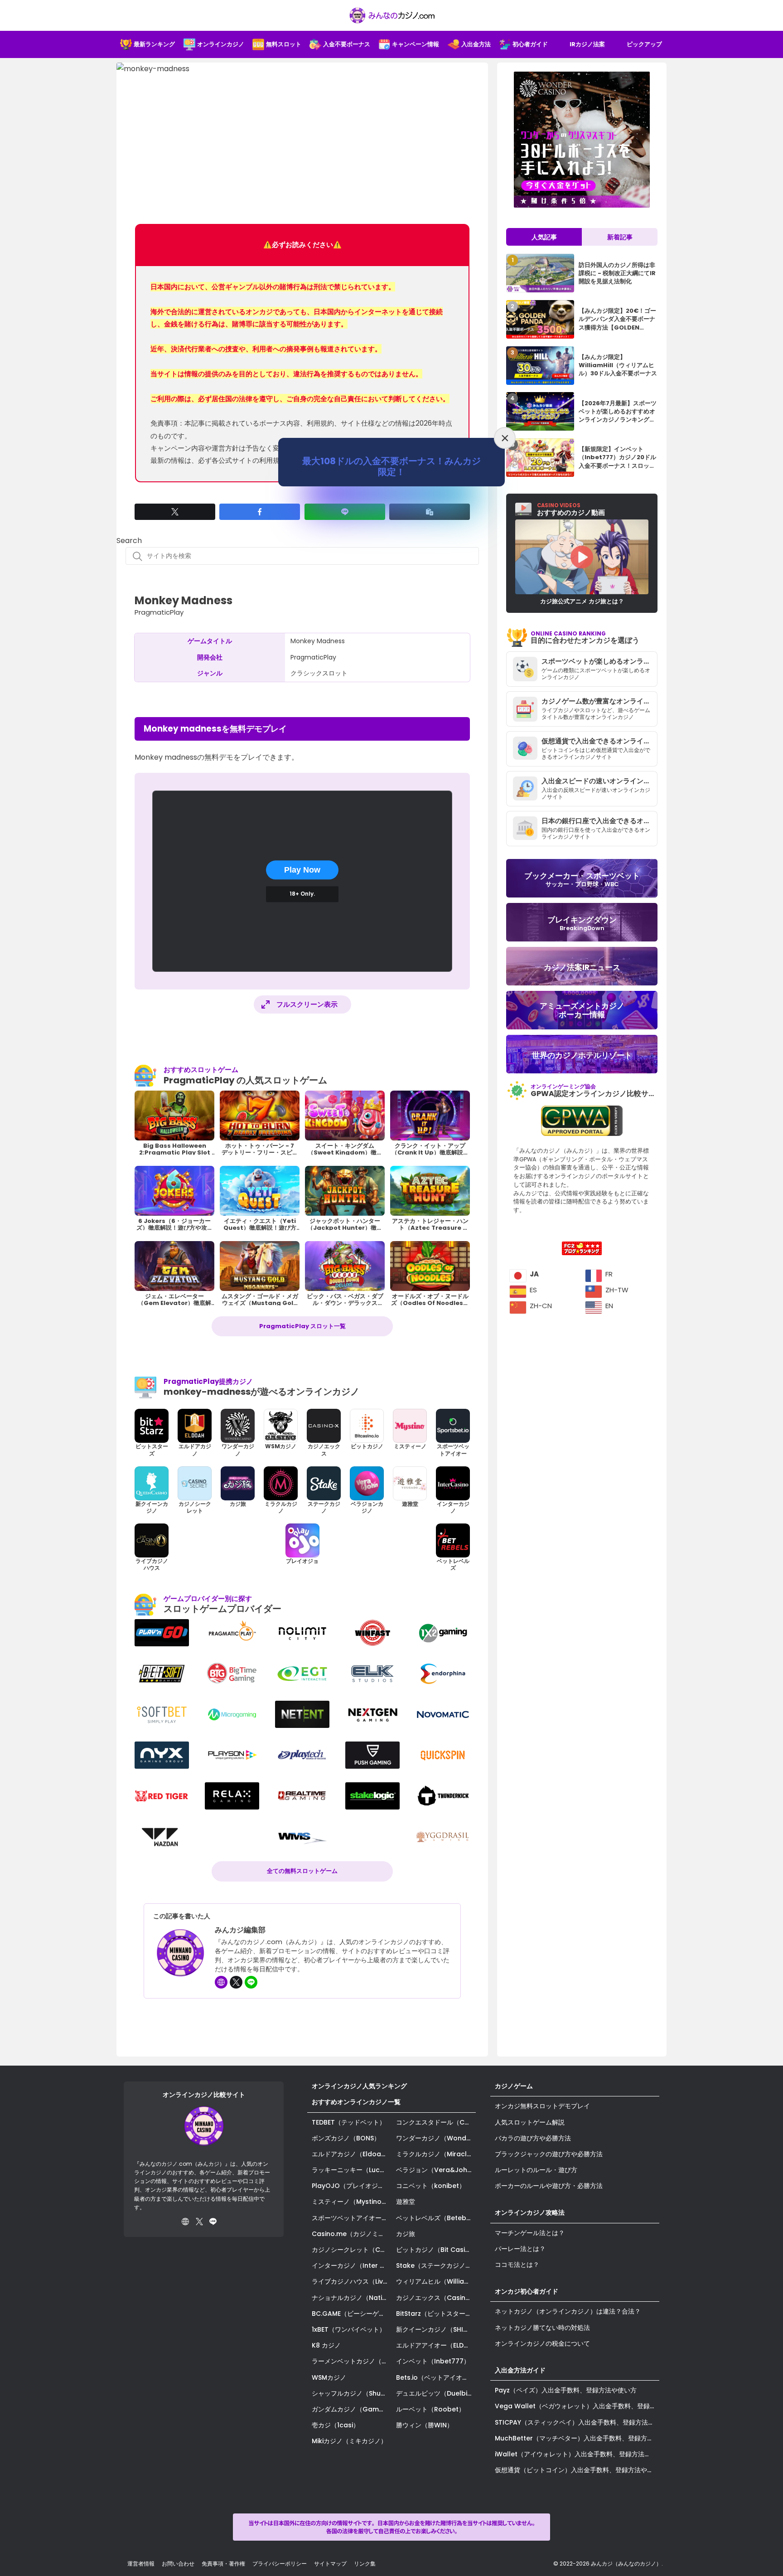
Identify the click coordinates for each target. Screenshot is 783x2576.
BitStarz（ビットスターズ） (436, 2314)
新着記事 (620, 237)
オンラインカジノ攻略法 (530, 2212)
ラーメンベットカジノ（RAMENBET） (352, 2361)
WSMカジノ (329, 2377)
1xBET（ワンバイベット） (349, 2329)
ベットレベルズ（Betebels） (436, 2218)
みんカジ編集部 (240, 1930)
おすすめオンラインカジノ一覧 (356, 2102)
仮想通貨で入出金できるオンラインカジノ (599, 741)
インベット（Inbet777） (433, 2361)
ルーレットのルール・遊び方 (536, 2170)
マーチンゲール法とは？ (530, 2233)
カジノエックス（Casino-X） (436, 2298)
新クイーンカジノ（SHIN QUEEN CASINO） (436, 2329)
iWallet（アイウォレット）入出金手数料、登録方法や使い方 (577, 2454)
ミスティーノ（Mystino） (350, 2202)
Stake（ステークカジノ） (434, 2266)
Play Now (302, 870)
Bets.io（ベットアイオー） (435, 2377)
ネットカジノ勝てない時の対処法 (542, 2328)
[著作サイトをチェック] (221, 1982)
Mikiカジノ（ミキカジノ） (349, 2441)
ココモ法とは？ (517, 2265)
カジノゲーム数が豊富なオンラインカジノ (599, 701)
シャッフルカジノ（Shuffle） (352, 2393)
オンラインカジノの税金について (542, 2343)
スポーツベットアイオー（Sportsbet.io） (352, 2218)
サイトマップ (330, 2564)
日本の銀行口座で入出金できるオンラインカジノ (599, 821)
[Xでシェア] (175, 512)
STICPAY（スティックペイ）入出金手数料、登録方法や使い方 (577, 2422)
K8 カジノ (326, 2345)
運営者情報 (141, 2564)
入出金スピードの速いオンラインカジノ (599, 781)
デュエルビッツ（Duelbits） (436, 2393)
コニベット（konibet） (431, 2186)
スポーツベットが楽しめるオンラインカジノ (599, 661)
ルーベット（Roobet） (430, 2409)
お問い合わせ (178, 2564)
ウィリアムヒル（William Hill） (436, 2281)
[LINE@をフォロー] (251, 1982)
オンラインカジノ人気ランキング (359, 2086)
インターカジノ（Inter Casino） (352, 2266)
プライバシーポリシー (280, 2564)
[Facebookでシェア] (260, 512)
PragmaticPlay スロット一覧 (302, 1326)
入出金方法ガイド (520, 2370)
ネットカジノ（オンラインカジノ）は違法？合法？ (568, 2311)
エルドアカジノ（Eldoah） (352, 2154)
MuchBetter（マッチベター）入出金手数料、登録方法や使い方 (577, 2438)
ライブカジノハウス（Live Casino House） (352, 2281)
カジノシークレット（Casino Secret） (352, 2250)
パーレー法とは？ (520, 2249)
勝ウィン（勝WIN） (425, 2425)
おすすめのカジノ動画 (571, 509)
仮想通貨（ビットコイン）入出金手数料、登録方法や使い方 (577, 2470)
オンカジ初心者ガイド (527, 2291)
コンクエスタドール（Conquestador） (436, 2122)
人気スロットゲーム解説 (530, 2122)
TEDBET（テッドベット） (349, 2122)
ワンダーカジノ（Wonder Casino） (436, 2138)
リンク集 (365, 2564)
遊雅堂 (406, 2202)
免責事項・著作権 (223, 2564)
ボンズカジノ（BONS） (346, 2138)
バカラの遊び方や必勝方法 (533, 2138)
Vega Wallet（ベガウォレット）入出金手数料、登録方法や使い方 (577, 2406)
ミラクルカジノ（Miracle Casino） (436, 2154)
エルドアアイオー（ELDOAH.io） (436, 2345)
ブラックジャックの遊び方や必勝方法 (549, 2154)
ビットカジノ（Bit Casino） (436, 2250)
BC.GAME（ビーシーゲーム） (352, 2314)
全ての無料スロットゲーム (302, 1871)
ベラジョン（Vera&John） (436, 2170)
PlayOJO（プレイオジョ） (351, 2186)
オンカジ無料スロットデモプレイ (542, 2106)
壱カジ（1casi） (336, 2425)
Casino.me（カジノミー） (351, 2234)
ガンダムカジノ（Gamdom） (352, 2409)
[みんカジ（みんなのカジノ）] (391, 15)
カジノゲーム (514, 2086)
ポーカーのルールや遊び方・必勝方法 (549, 2186)
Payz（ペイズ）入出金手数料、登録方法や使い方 (566, 2390)
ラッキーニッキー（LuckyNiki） (352, 2170)
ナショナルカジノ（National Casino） (352, 2298)
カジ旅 (406, 2234)
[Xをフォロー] (236, 1982)
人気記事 (544, 237)
